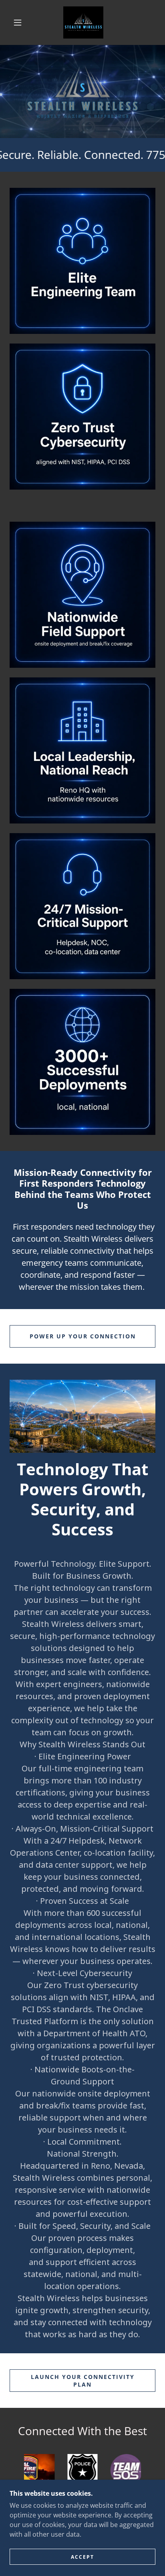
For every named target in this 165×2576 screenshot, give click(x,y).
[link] (83, 22)
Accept (82, 2557)
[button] (18, 22)
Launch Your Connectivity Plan (83, 2381)
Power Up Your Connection (83, 1336)
